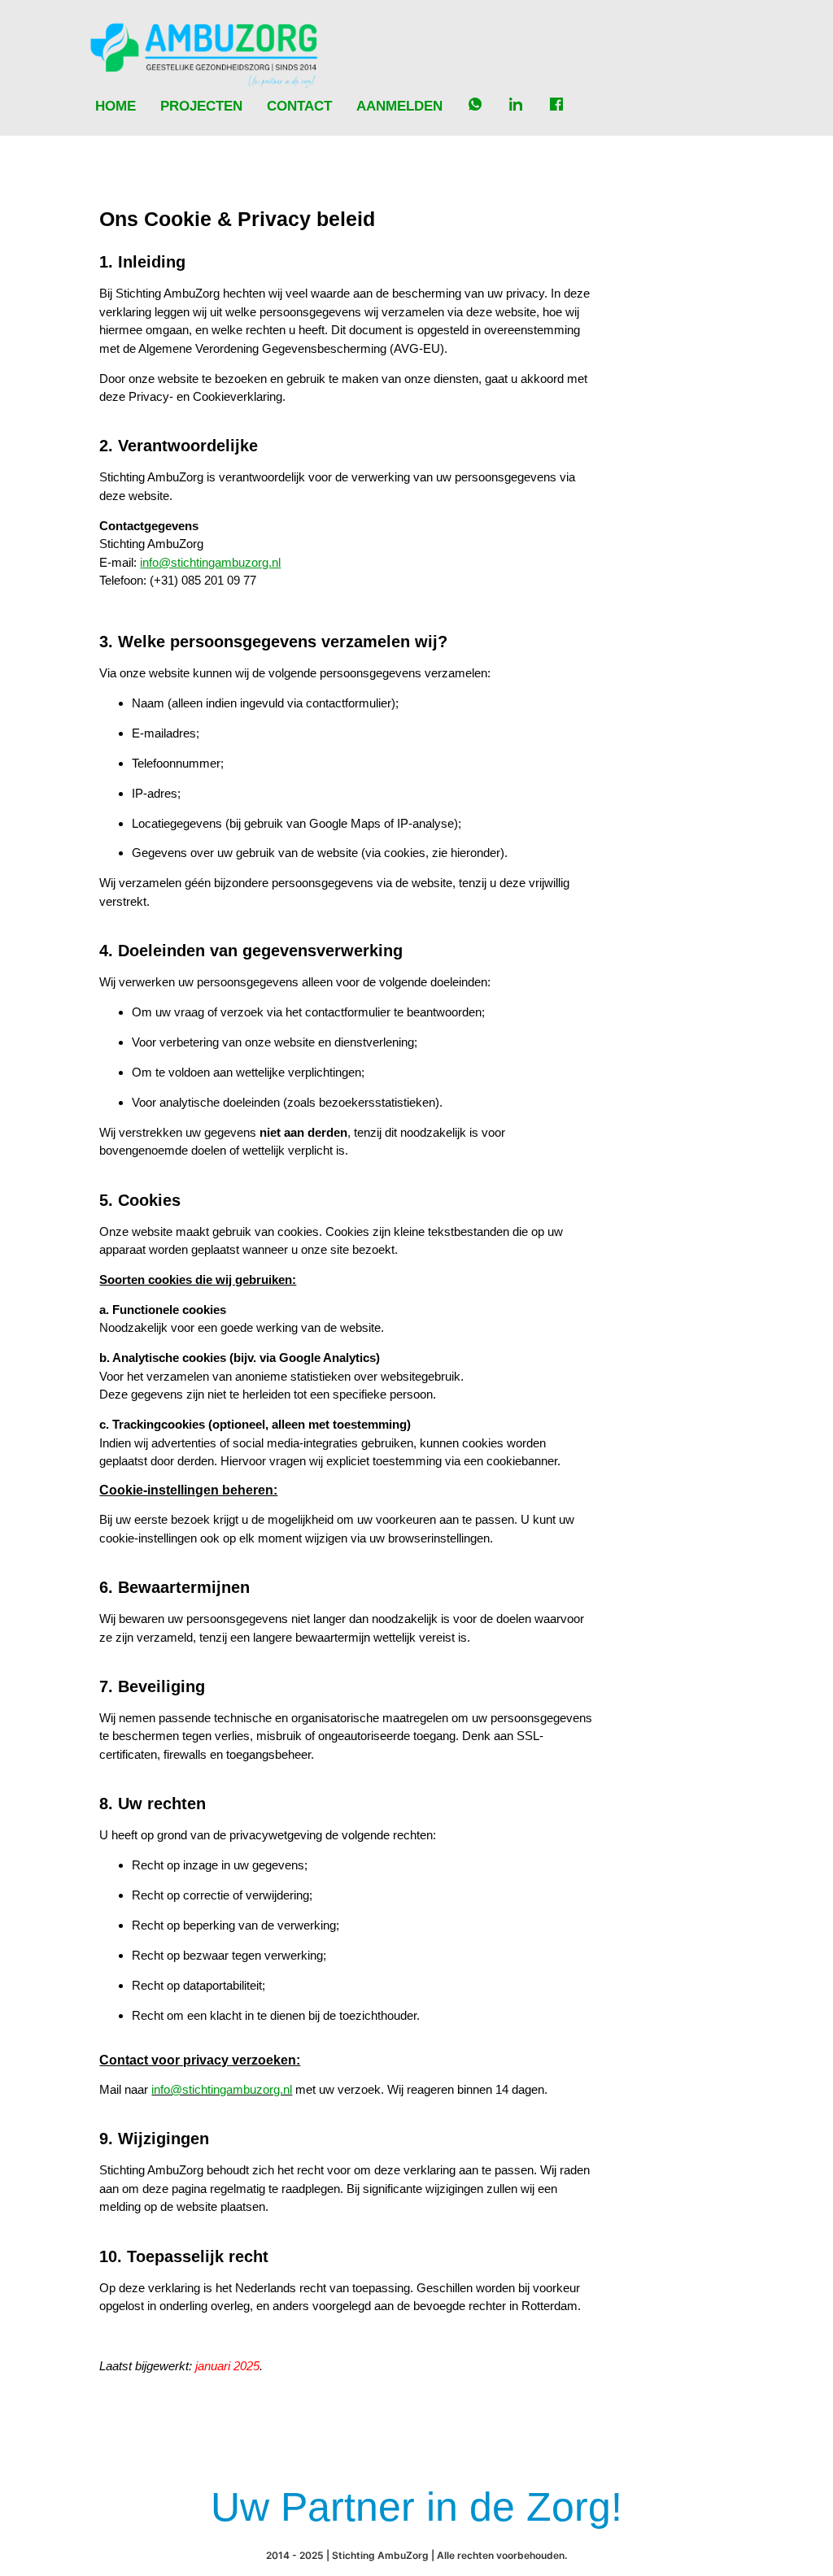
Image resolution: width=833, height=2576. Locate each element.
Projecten (201, 106)
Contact (299, 106)
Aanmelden (399, 106)
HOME (116, 106)
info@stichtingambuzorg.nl (222, 2089)
